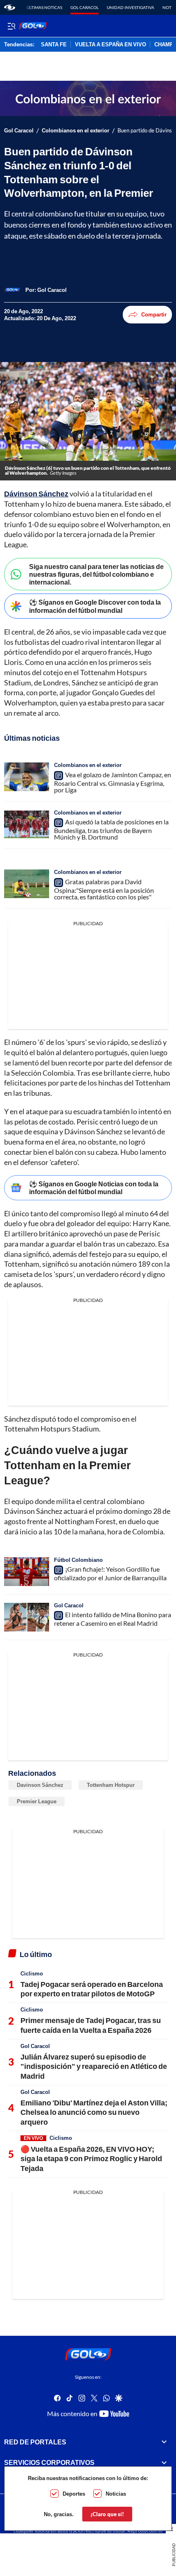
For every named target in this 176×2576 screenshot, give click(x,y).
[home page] (10, 7)
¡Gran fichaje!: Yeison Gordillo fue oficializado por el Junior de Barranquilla (110, 1573)
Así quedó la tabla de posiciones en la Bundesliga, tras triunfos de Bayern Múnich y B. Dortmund (111, 830)
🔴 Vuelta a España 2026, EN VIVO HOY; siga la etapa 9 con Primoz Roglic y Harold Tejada (91, 2158)
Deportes (74, 2494)
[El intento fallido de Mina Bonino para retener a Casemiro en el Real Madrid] (27, 1617)
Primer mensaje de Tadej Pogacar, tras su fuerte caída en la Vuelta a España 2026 (91, 2025)
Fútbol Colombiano (78, 1560)
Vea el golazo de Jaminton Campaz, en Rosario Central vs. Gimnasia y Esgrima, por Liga (113, 782)
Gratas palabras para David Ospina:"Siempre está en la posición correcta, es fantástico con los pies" (104, 889)
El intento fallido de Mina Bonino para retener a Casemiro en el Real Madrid (113, 1619)
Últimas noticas (44, 7)
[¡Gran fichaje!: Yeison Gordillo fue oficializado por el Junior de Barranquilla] (27, 1572)
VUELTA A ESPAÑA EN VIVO (111, 45)
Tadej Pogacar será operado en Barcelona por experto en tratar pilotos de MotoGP (92, 1989)
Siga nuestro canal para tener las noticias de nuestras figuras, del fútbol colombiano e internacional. (96, 574)
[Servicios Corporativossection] (164, 2462)
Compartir (154, 314)
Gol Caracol (85, 7)
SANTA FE (54, 45)
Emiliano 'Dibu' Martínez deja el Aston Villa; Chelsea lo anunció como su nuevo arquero (94, 2112)
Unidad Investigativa (131, 7)
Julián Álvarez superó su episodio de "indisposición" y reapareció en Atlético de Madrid (94, 2066)
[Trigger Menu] (11, 26)
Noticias (116, 2494)
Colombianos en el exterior (76, 131)
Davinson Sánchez (40, 1785)
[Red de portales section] (164, 2442)
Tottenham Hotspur (111, 1785)
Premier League (37, 1801)
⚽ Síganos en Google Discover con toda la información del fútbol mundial (95, 606)
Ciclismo (32, 1973)
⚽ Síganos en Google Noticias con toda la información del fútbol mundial (94, 1188)
